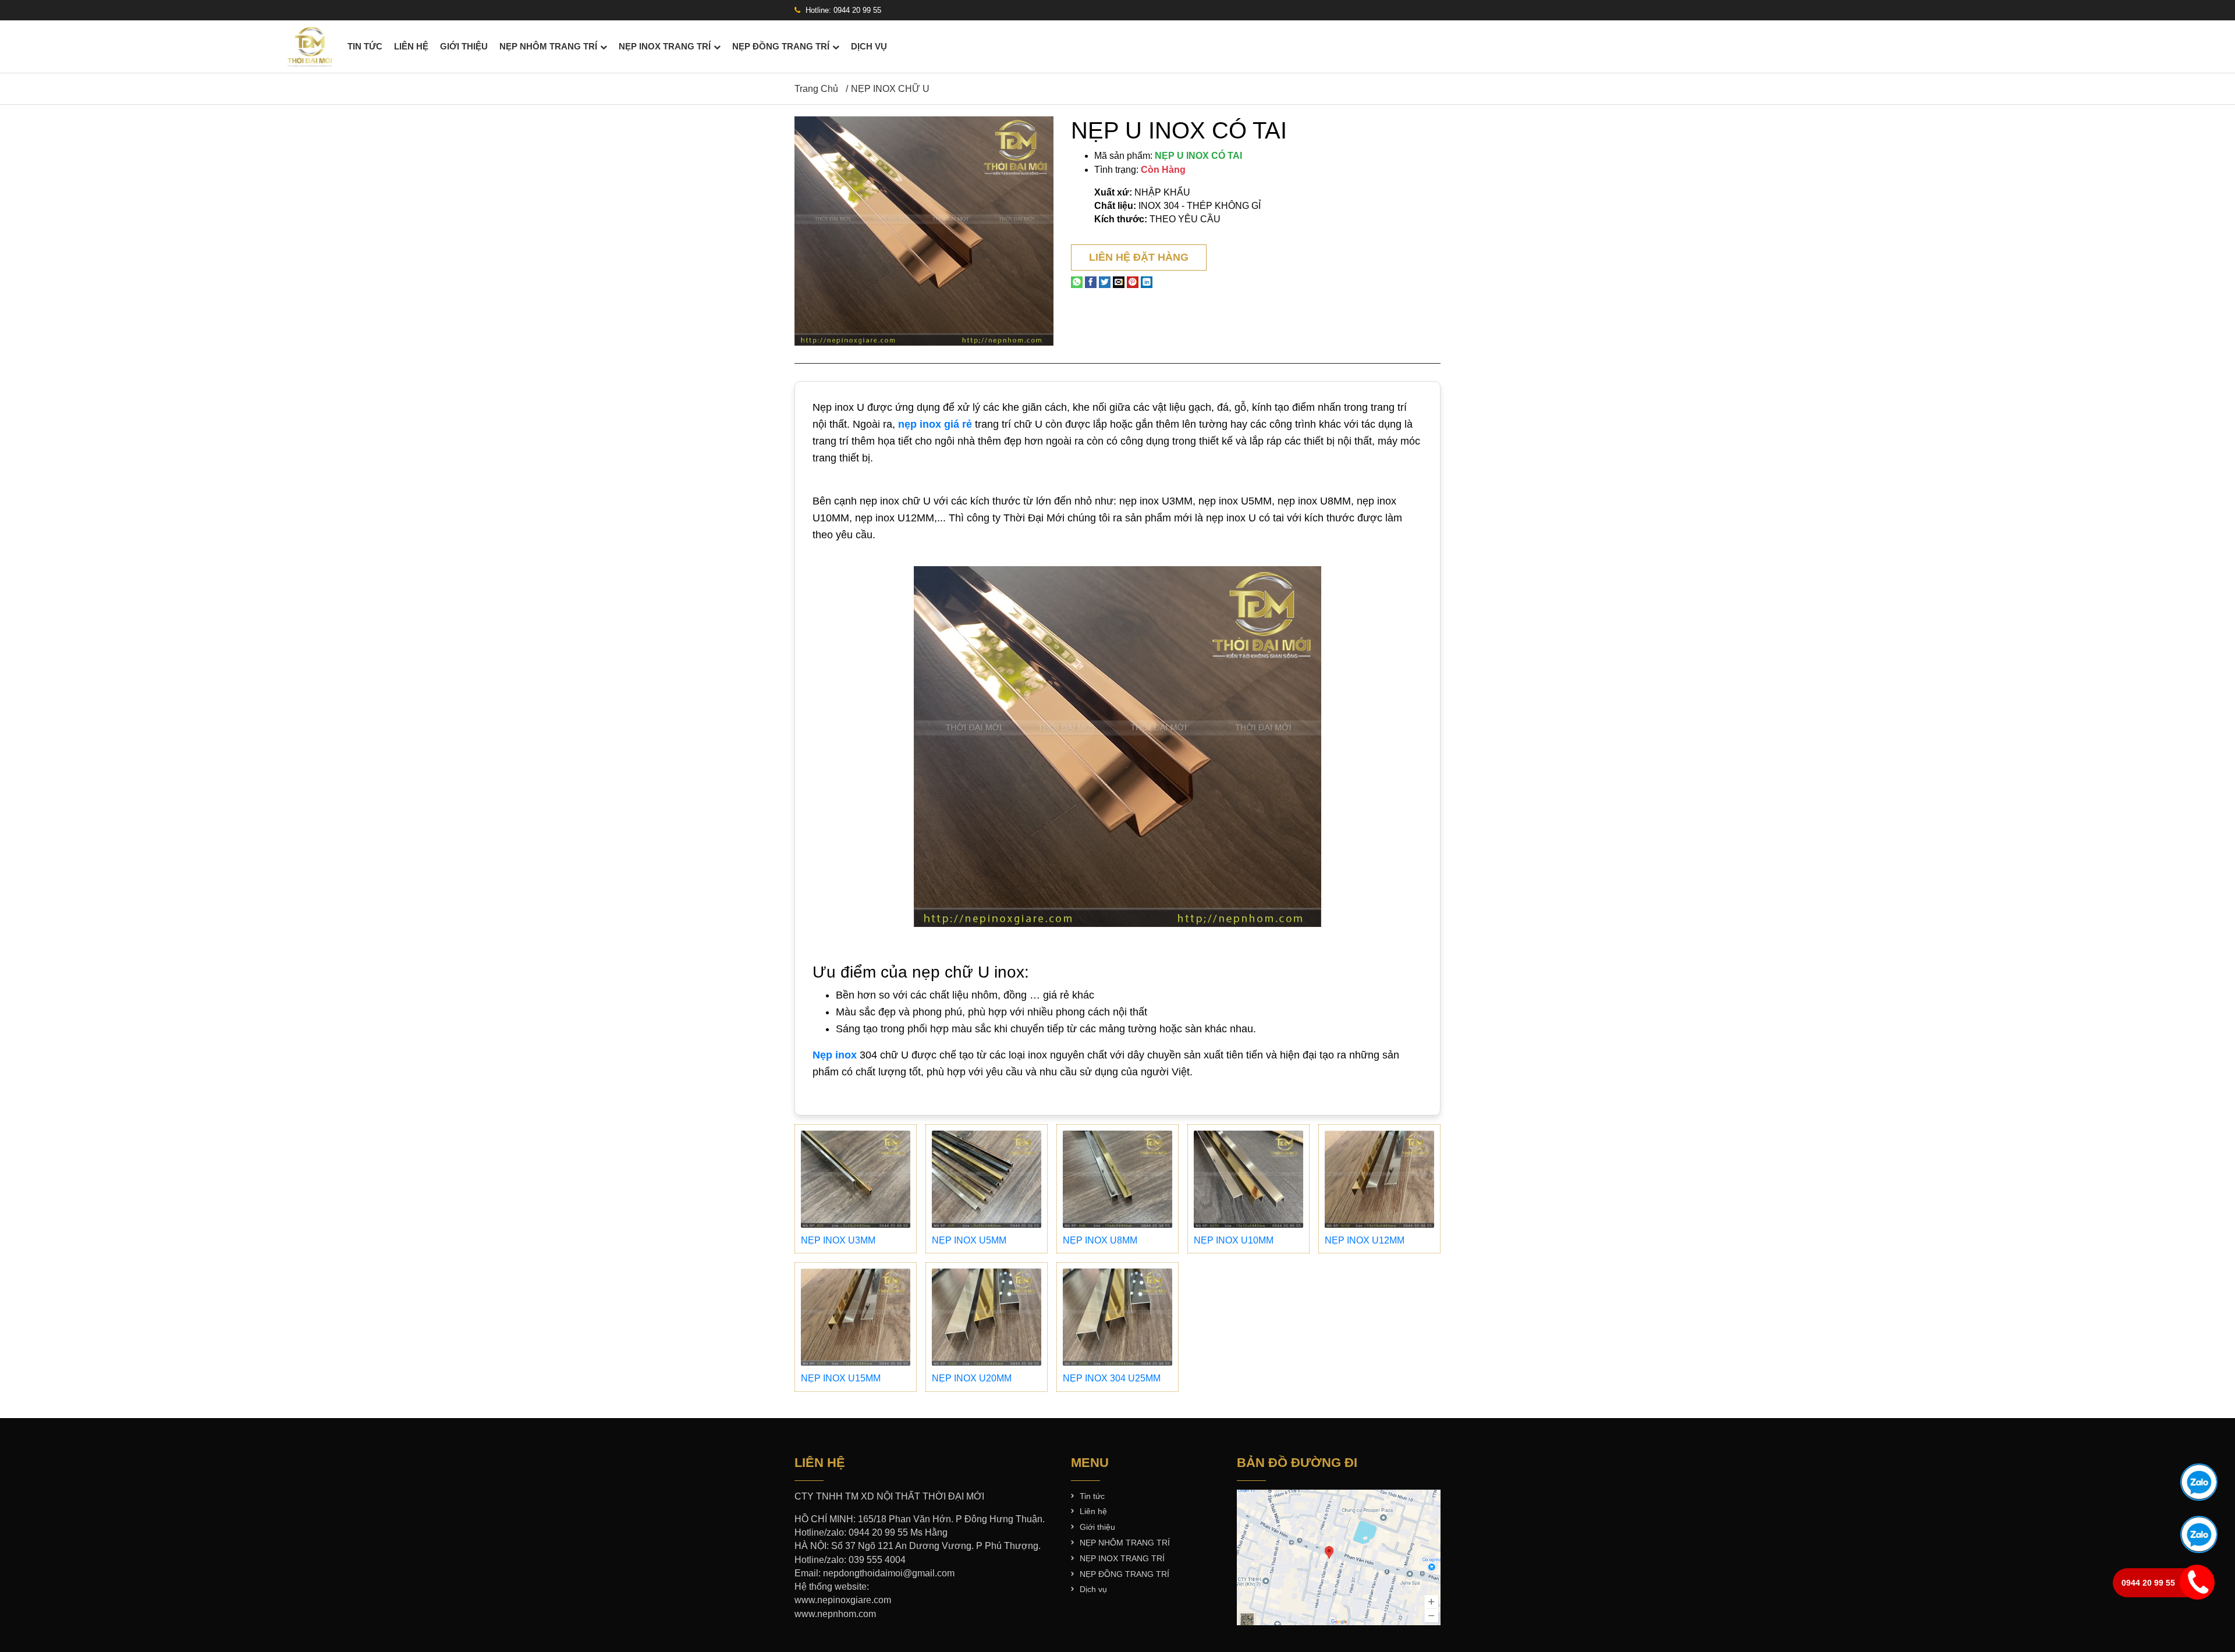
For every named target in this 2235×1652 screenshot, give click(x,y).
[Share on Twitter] (1105, 282)
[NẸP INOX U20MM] (987, 1317)
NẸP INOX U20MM (972, 1378)
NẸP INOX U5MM (969, 1240)
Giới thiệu (464, 47)
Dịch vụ (869, 47)
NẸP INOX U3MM (838, 1240)
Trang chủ (816, 89)
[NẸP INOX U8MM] (1117, 1179)
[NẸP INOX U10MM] (1248, 1179)
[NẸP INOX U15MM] (856, 1317)
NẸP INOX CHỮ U (890, 89)
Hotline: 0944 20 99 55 (842, 10)
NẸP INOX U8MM (1100, 1240)
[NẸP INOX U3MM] (856, 1179)
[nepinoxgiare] (310, 46)
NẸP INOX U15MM (841, 1378)
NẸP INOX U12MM (1365, 1240)
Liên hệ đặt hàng (1139, 257)
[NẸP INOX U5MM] (987, 1179)
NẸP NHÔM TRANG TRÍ (548, 47)
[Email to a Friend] (1119, 282)
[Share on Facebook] (1091, 282)
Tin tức (365, 47)
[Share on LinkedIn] (1147, 282)
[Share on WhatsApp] (1077, 282)
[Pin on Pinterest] (1133, 282)
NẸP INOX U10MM (1234, 1240)
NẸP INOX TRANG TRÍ (665, 47)
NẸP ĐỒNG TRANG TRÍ (781, 47)
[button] (1043, 127)
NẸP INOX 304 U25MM (1112, 1378)
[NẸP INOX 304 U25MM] (1117, 1317)
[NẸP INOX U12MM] (1379, 1179)
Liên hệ (411, 47)
